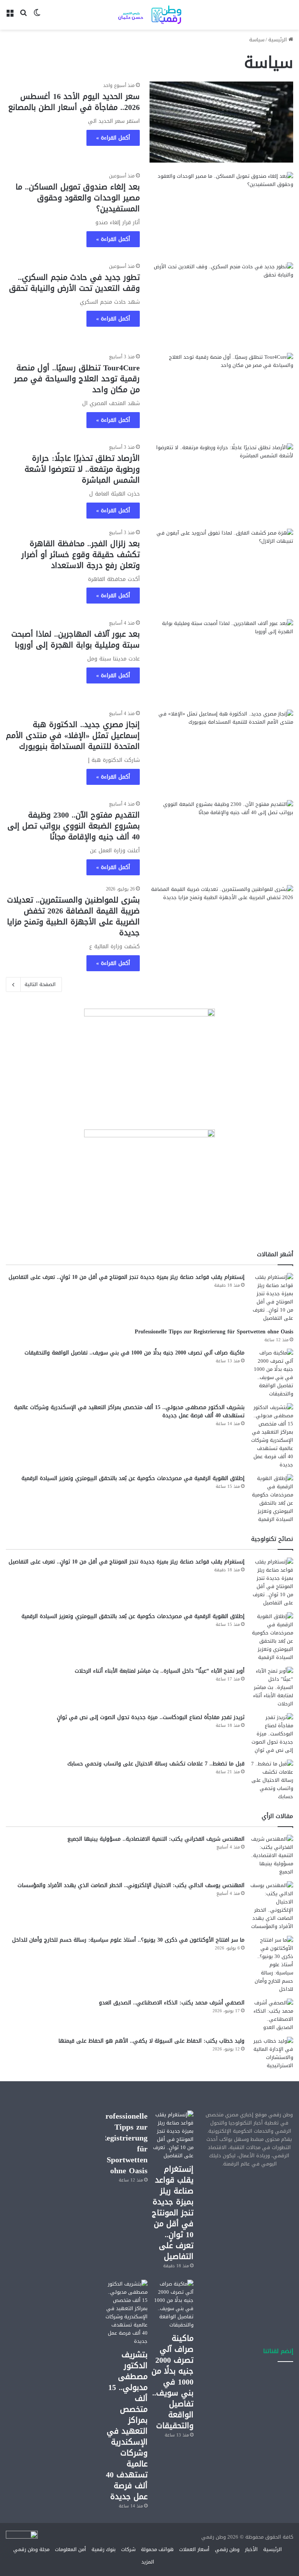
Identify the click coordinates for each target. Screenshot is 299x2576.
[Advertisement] (249, 2218)
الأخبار (251, 2549)
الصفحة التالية (40, 984)
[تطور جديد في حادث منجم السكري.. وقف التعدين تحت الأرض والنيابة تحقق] (221, 303)
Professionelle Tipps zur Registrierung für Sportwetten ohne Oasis (214, 1332)
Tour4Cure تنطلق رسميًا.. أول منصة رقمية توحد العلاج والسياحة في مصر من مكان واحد (77, 379)
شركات (128, 2549)
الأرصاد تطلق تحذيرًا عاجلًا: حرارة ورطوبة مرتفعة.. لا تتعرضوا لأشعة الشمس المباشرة (82, 469)
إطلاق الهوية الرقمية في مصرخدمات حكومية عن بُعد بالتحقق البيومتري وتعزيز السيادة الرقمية (133, 1478)
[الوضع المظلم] (37, 18)
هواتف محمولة (157, 2549)
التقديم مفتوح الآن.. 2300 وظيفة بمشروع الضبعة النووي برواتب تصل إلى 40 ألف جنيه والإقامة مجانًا (74, 826)
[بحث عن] (23, 18)
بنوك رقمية (104, 2549)
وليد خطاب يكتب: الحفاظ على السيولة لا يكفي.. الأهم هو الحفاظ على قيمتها (151, 2041)
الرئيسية (278, 40)
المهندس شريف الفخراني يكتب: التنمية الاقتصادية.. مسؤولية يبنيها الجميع (156, 1839)
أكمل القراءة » (113, 138)
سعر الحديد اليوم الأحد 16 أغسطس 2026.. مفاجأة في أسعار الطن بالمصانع (74, 102)
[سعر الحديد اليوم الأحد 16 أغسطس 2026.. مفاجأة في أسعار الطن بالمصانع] (221, 122)
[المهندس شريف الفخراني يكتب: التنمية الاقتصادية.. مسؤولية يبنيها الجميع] (272, 1855)
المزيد (148, 2562)
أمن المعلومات (70, 2549)
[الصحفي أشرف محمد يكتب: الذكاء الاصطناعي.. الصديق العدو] (272, 2015)
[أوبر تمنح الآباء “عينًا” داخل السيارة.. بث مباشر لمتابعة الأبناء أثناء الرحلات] (272, 1687)
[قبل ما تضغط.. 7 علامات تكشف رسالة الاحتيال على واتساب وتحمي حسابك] (272, 1780)
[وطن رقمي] (149, 15)
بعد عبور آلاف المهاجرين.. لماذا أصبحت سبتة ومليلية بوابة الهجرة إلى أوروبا (76, 639)
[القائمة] (10, 18)
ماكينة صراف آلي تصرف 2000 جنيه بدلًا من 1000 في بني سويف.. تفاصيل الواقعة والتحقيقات (135, 1353)
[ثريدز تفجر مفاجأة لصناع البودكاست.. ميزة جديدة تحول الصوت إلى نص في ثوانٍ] (272, 1734)
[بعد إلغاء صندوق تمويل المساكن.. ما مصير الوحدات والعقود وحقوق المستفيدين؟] (221, 212)
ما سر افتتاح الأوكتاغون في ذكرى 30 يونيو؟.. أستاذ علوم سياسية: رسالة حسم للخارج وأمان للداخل (128, 1940)
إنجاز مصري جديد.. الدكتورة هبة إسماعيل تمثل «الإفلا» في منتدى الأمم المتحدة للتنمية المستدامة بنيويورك (73, 735)
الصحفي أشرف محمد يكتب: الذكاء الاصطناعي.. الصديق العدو (172, 2003)
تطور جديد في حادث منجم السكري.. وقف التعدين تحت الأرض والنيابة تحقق (74, 283)
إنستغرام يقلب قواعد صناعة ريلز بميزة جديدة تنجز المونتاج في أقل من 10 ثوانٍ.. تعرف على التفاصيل (127, 1277)
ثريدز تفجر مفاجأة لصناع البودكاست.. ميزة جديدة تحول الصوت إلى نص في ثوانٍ (151, 1717)
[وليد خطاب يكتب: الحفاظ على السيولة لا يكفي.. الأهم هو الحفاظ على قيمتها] (272, 2053)
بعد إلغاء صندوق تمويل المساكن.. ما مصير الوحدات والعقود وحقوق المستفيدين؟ (78, 198)
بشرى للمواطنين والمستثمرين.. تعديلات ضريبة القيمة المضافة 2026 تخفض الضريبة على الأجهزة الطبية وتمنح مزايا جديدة (73, 916)
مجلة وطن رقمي (31, 2549)
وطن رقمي (227, 2549)
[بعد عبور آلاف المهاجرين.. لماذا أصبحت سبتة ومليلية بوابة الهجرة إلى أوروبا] (221, 660)
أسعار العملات (194, 2549)
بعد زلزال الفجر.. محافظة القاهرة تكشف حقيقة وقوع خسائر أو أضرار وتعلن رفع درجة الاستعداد (81, 554)
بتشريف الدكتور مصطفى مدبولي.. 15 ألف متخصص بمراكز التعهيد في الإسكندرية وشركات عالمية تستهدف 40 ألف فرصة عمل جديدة (129, 1411)
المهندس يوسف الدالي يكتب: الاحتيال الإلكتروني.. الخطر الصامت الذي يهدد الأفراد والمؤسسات (131, 1885)
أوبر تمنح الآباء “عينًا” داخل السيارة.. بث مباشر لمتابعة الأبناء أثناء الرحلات (160, 1671)
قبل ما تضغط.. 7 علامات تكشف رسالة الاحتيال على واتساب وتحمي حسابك (156, 1764)
